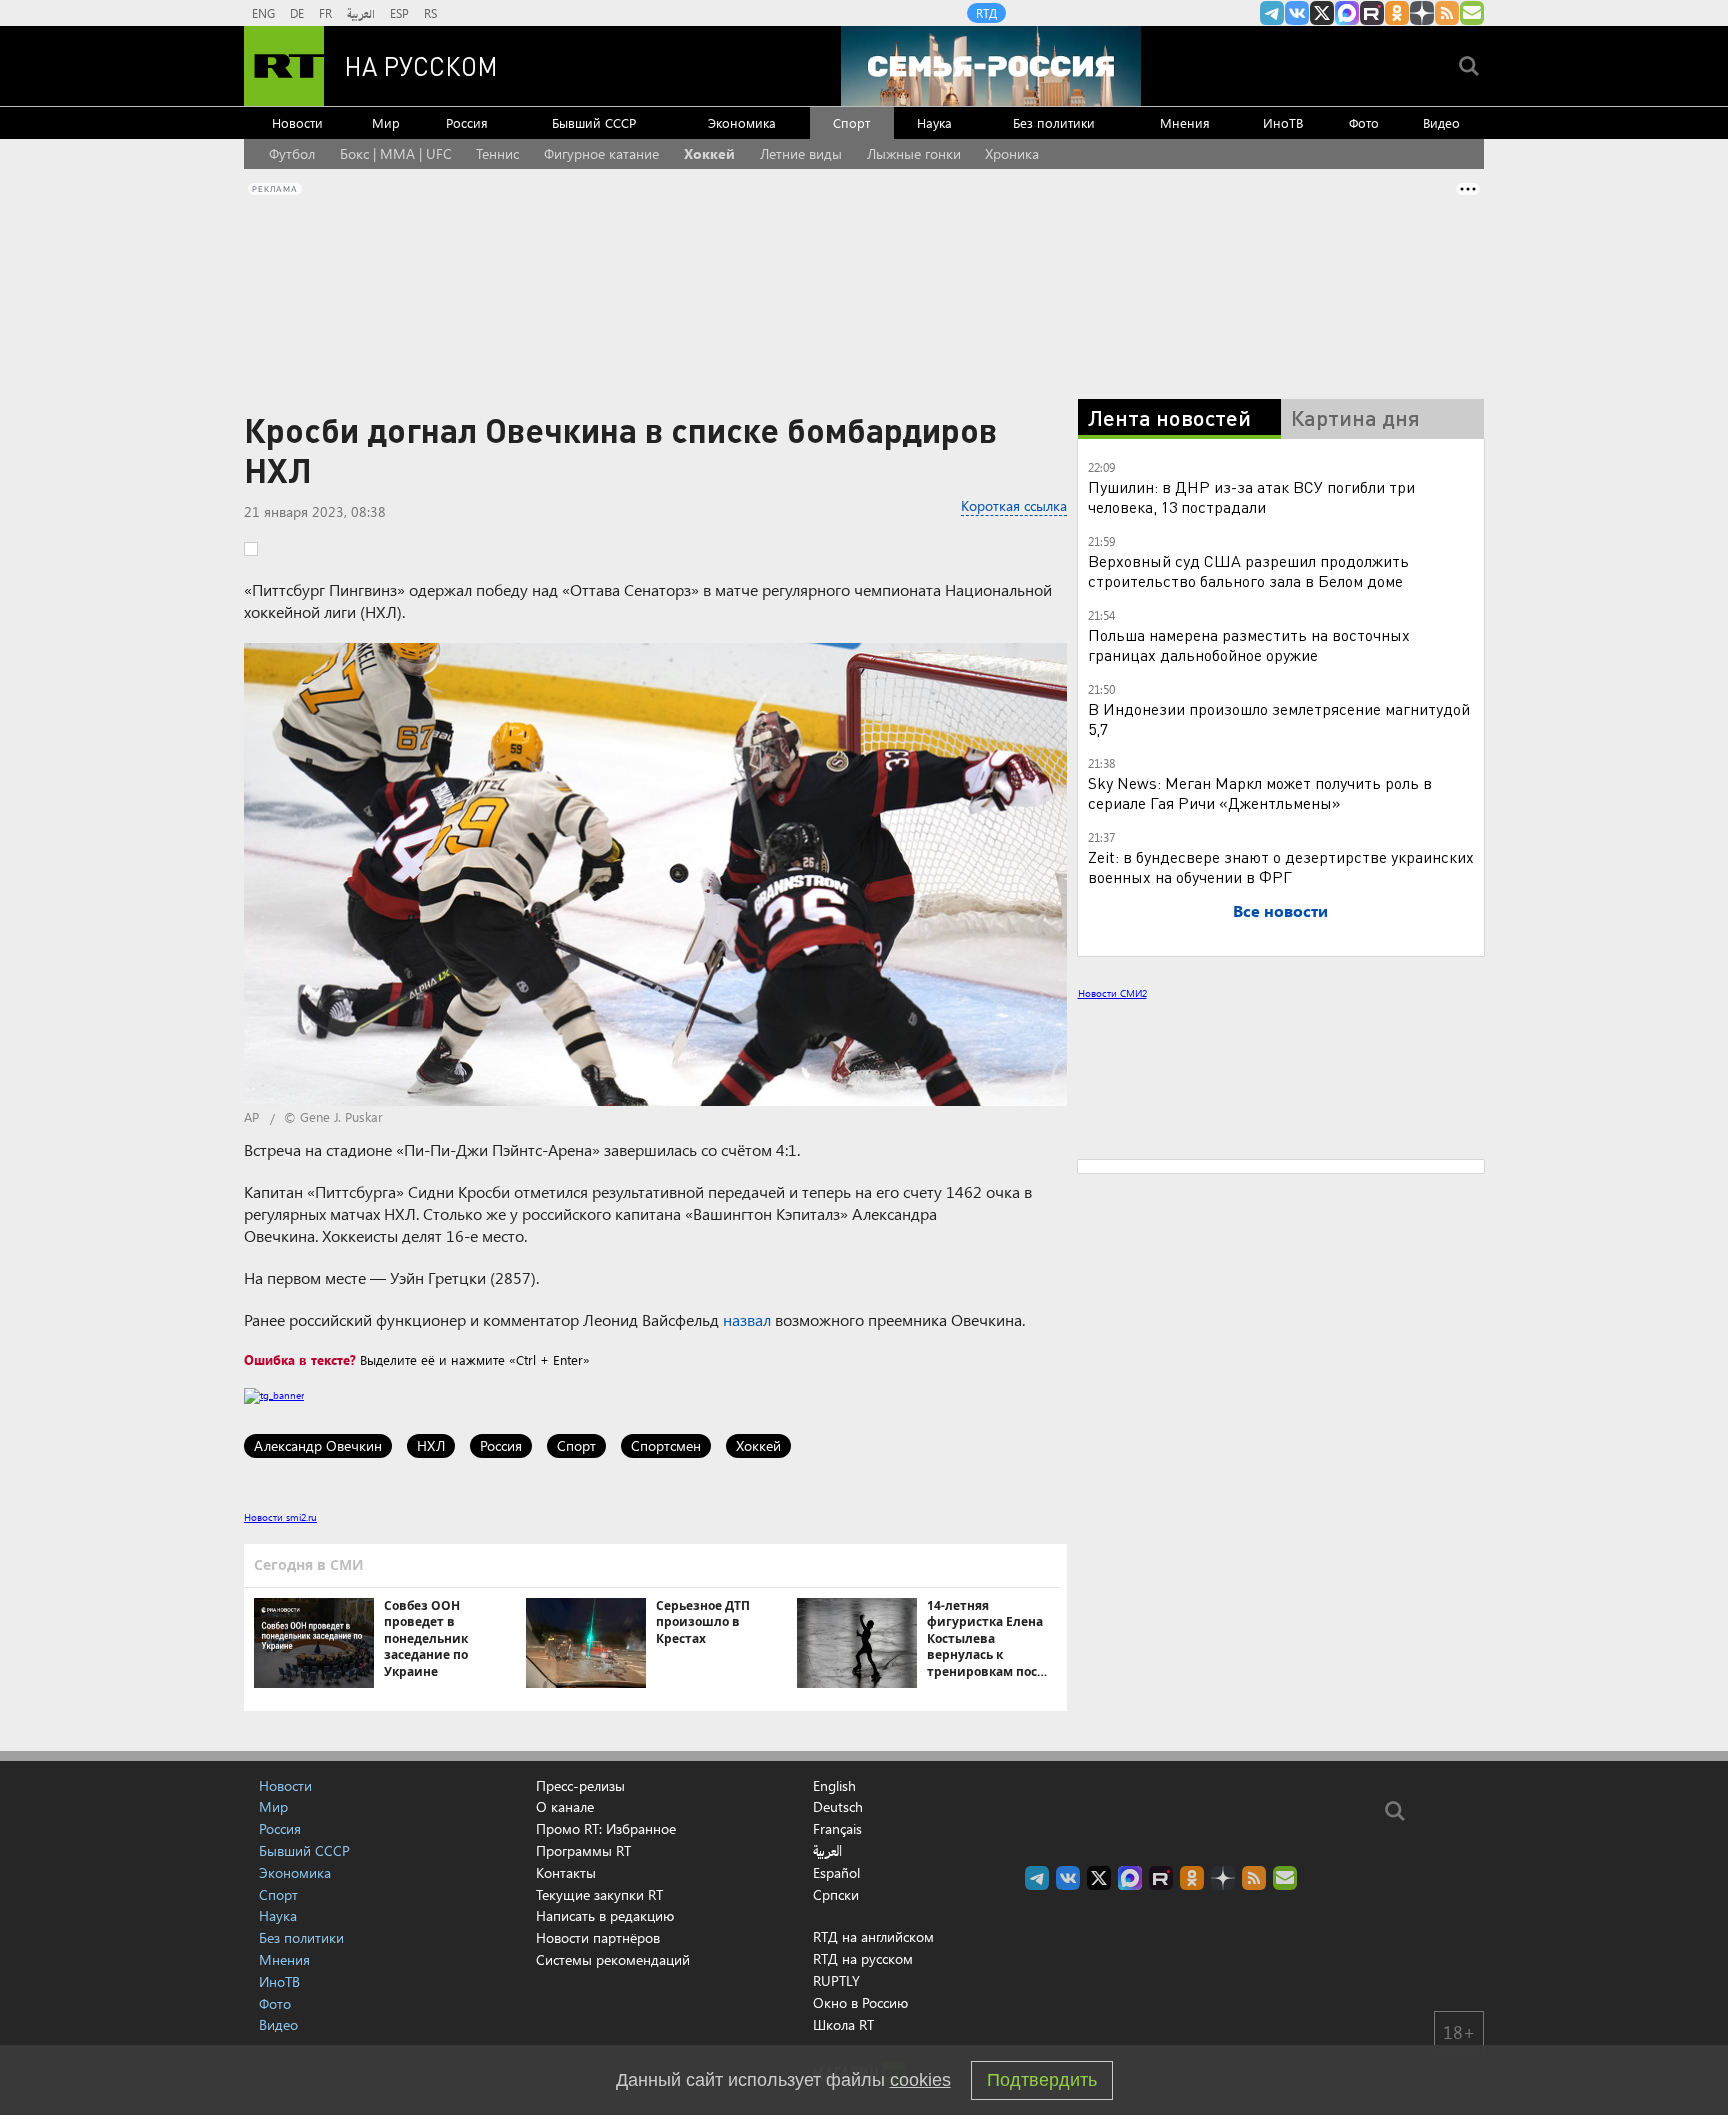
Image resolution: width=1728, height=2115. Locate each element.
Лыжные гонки (914, 153)
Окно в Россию (860, 2002)
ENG (263, 13)
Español (836, 1873)
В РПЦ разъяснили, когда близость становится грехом (1283, 1094)
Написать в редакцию (605, 1915)
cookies (920, 2080)
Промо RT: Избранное (606, 1828)
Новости (297, 122)
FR (325, 13)
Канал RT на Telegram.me (1272, 13)
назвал (747, 1319)
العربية (361, 13)
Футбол (292, 153)
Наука (934, 122)
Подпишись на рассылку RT (1472, 13)
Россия (467, 122)
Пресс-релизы (580, 1785)
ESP (399, 13)
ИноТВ (1283, 122)
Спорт (851, 122)
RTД (986, 13)
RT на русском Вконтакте (1297, 13)
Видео (1441, 122)
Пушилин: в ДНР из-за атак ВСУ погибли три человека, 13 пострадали (1251, 496)
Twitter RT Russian (1322, 13)
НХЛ (431, 1445)
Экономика (742, 122)
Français (837, 1829)
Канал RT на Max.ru (1347, 13)
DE (297, 13)
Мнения (1185, 122)
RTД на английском (873, 1936)
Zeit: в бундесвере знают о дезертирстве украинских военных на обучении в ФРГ (1281, 866)
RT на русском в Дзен (1422, 13)
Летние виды (801, 153)
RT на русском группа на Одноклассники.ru (1397, 13)
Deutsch (838, 1807)
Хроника (1012, 153)
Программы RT (583, 1850)
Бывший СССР (594, 122)
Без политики (1054, 122)
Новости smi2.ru (280, 1517)
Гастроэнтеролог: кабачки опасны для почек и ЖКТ (1313, 1334)
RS (430, 13)
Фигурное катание (601, 153)
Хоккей (709, 153)
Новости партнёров (598, 1937)
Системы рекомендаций (613, 1959)
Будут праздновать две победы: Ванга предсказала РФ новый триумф (1295, 1154)
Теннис (497, 153)
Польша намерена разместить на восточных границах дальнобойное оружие (1249, 644)
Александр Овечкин (318, 1445)
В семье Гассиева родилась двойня (1283, 1266)
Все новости (1280, 910)
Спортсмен (666, 1445)
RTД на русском (863, 1958)
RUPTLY (836, 1980)
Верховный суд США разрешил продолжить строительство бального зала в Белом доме (1248, 570)
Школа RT (843, 2024)
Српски (836, 1895)
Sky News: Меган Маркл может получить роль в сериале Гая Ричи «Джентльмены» (1260, 792)
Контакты (566, 1872)
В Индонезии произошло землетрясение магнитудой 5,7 (1279, 718)
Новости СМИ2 (1112, 993)
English (834, 1786)
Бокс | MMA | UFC (396, 153)
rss (1447, 13)
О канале (565, 1806)
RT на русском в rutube (1372, 13)
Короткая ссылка (1014, 505)
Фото (1364, 122)
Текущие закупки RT (599, 1894)
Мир (386, 122)
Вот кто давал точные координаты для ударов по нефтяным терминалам (1295, 1214)
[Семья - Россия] (991, 66)
